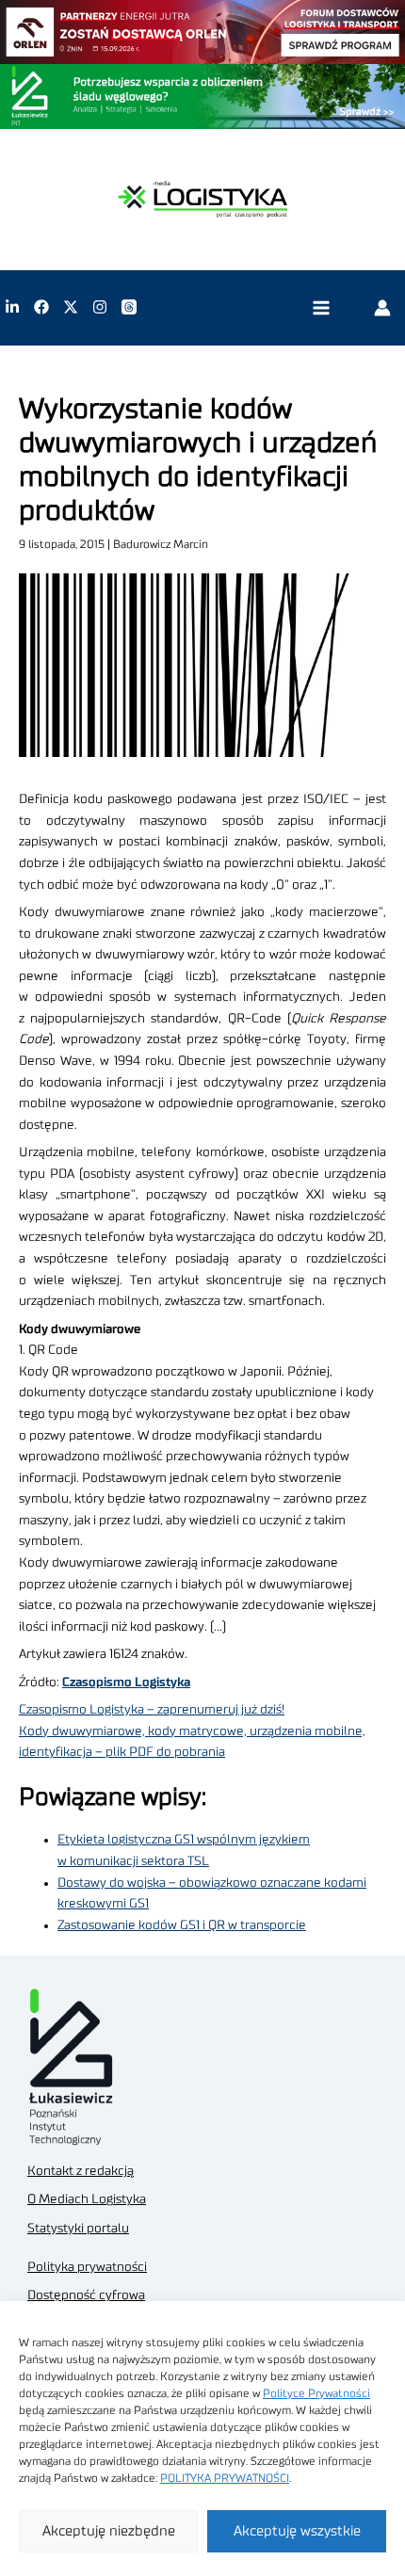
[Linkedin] (12, 307)
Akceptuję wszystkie (297, 2531)
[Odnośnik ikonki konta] (382, 307)
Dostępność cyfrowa (86, 2295)
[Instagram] (100, 307)
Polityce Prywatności (316, 2393)
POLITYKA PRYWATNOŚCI (225, 2478)
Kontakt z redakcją (81, 2171)
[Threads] (129, 307)
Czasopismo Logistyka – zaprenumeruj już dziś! (152, 1710)
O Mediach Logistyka (87, 2199)
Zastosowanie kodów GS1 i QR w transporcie (182, 1925)
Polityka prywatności (87, 2267)
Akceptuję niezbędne (109, 2531)
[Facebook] (41, 307)
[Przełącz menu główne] (321, 307)
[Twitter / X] (71, 307)
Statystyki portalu (78, 2229)
